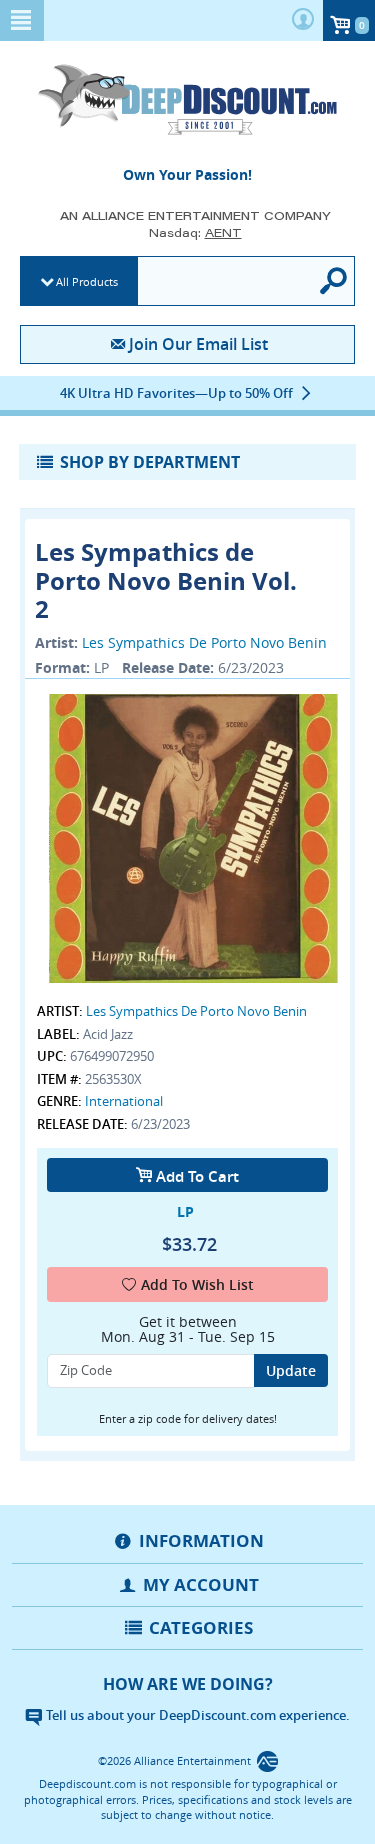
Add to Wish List (197, 1284)
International (124, 1101)
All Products (87, 281)
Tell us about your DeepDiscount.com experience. (196, 1715)
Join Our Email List (198, 344)
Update (291, 1370)
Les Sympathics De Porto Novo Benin (204, 642)
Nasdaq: (195, 232)
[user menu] (303, 20)
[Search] (335, 281)
